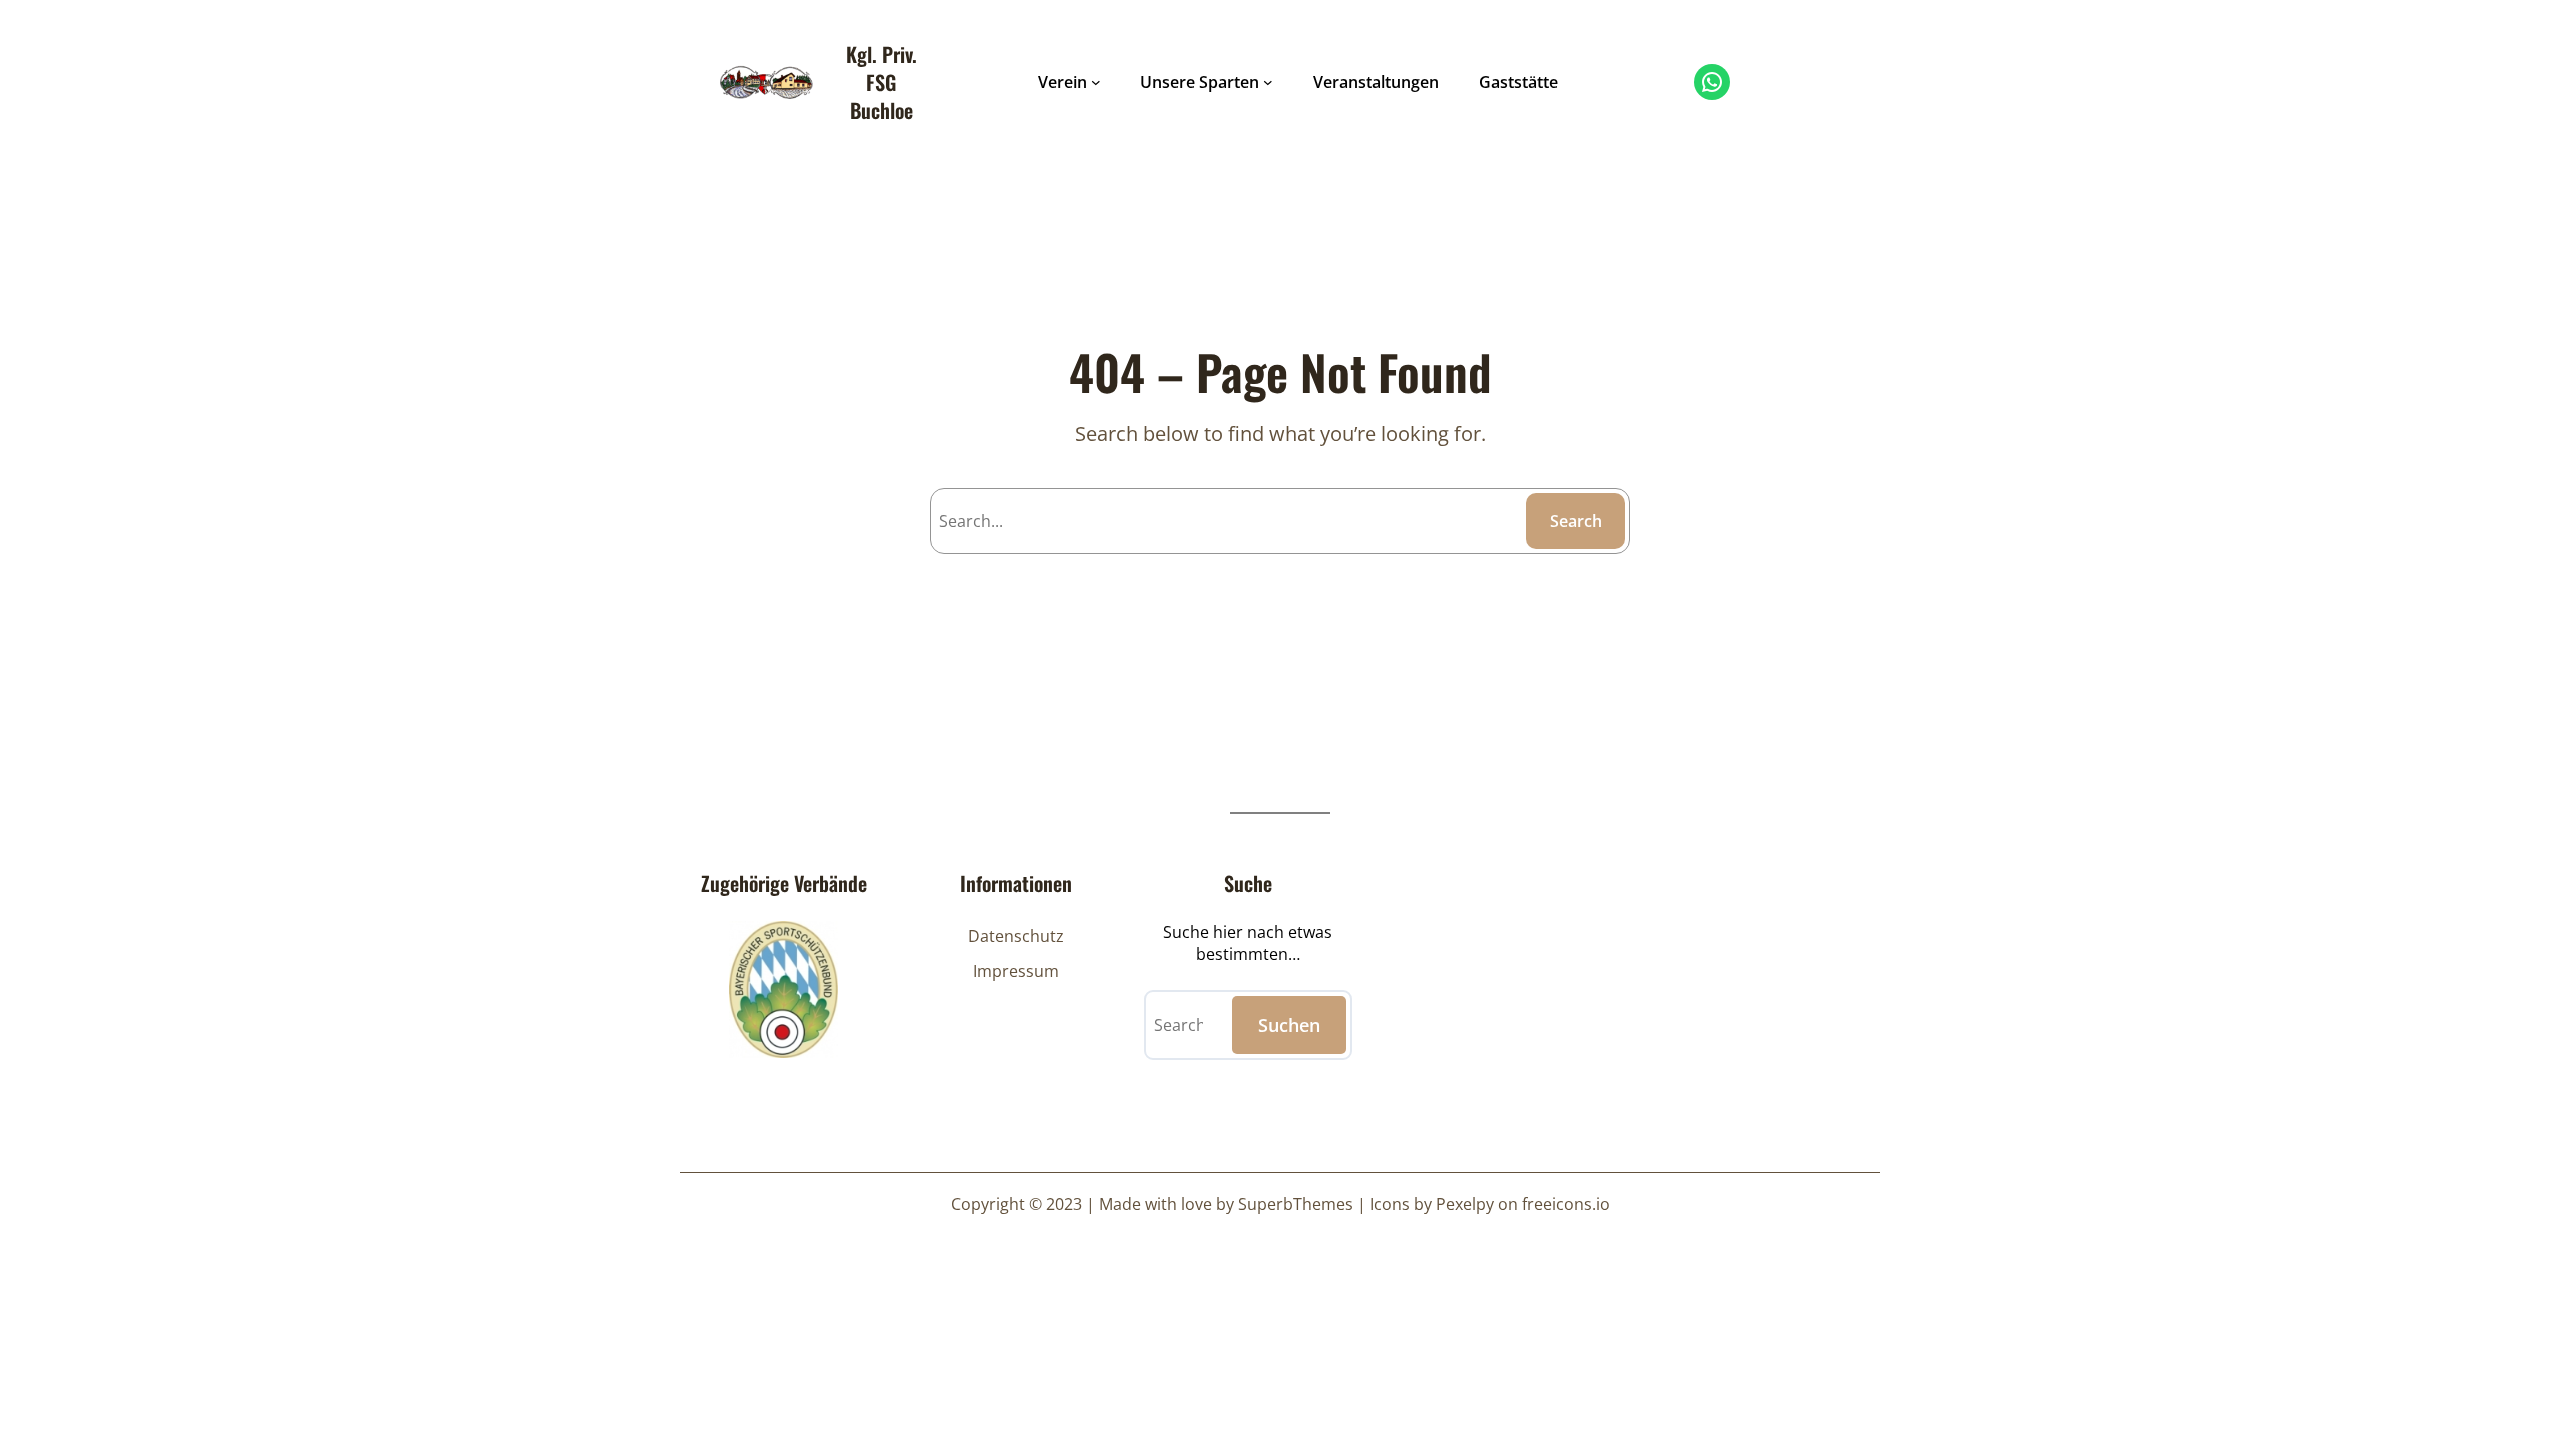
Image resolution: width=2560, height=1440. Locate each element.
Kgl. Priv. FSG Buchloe (881, 82)
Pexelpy (1465, 1204)
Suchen (1289, 1025)
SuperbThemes (1295, 1204)
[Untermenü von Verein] (1096, 82)
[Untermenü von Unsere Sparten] (1268, 82)
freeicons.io (1566, 1204)
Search (1576, 521)
